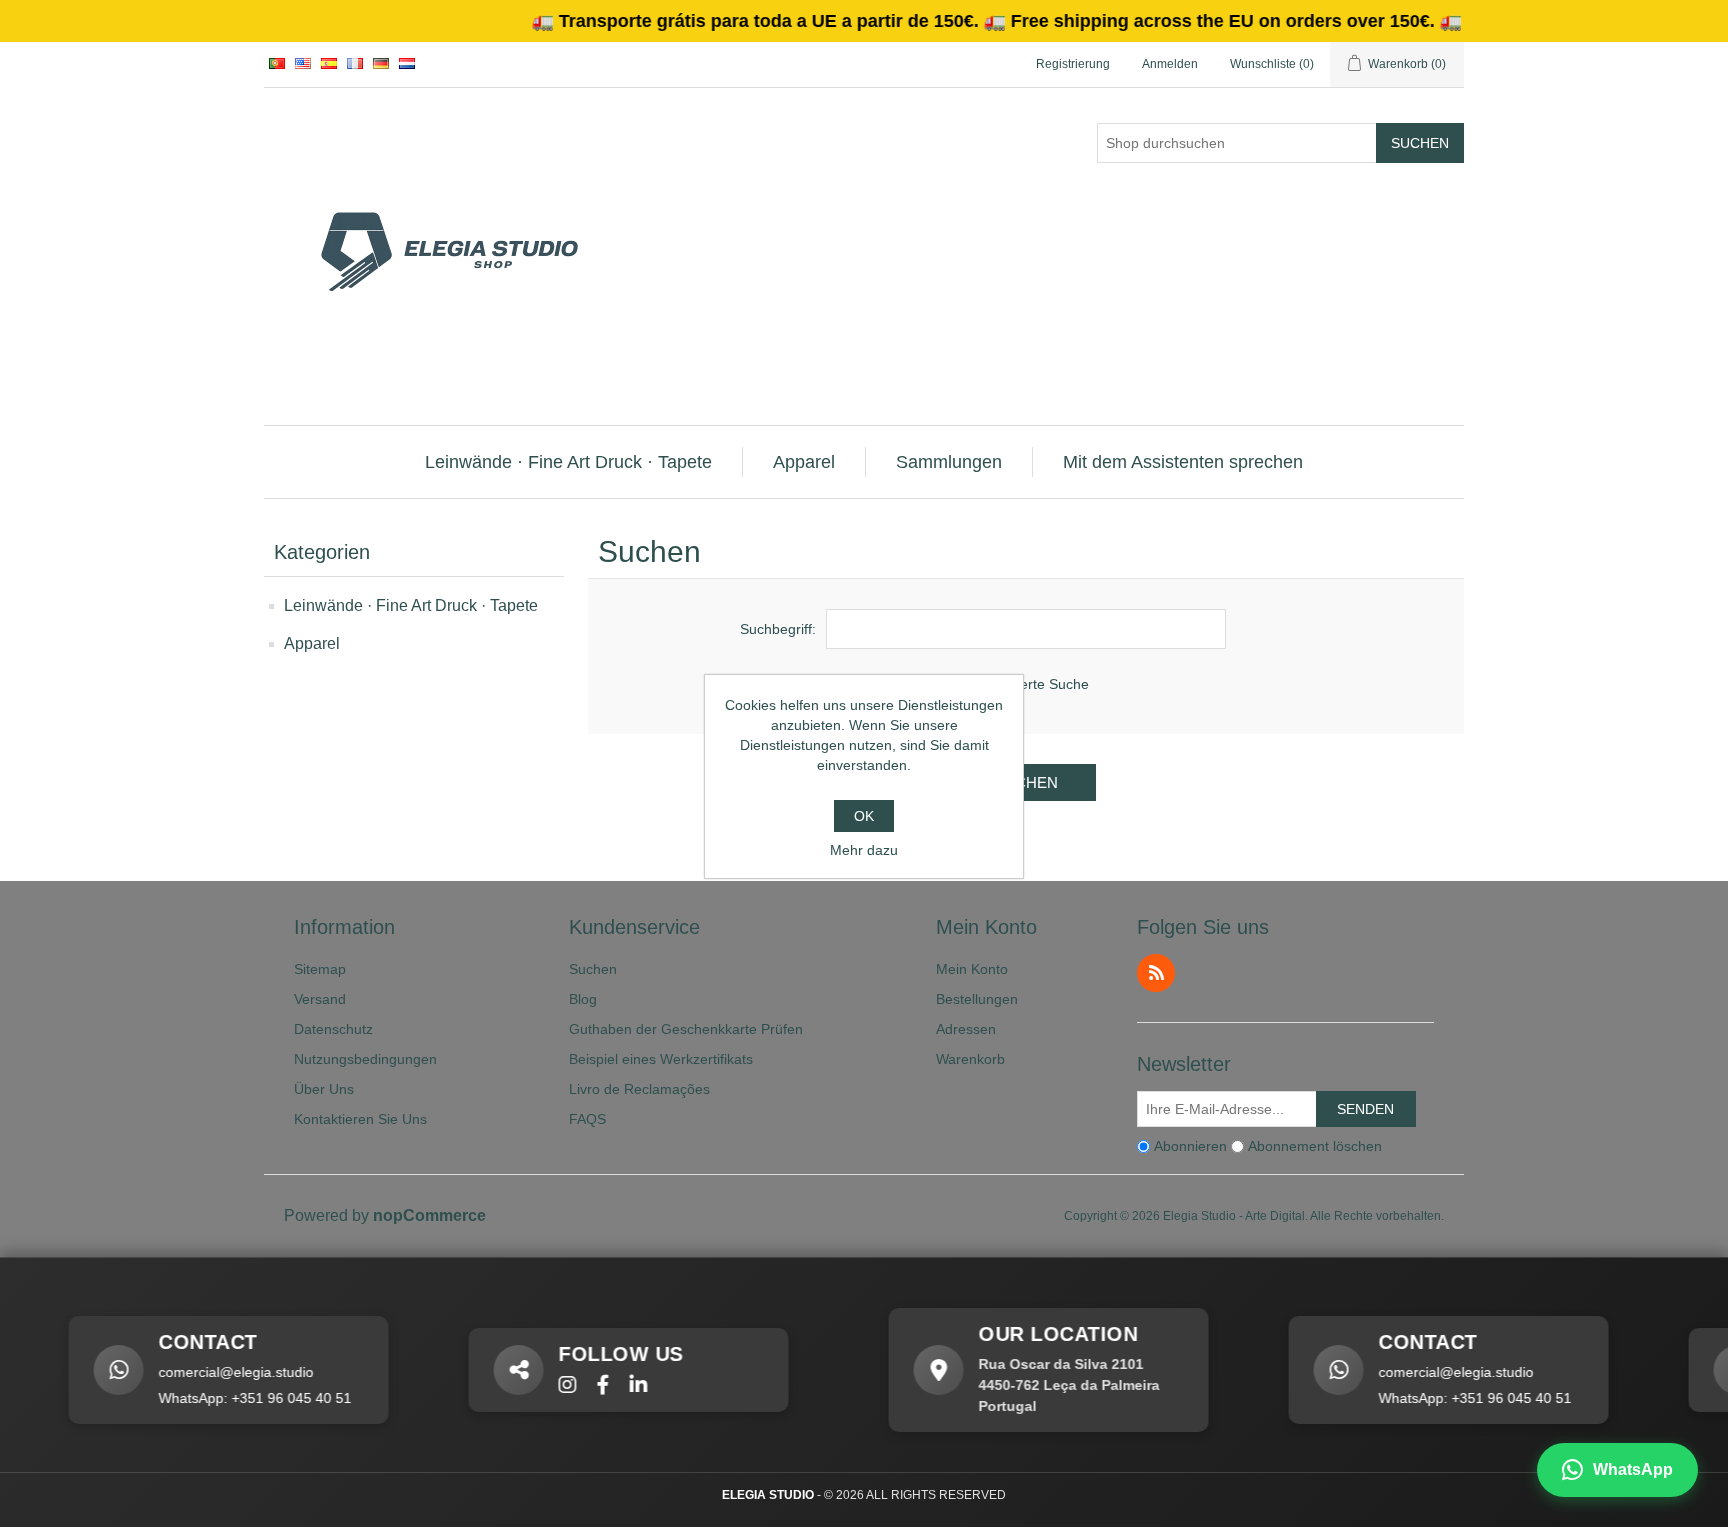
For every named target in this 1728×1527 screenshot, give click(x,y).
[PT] (277, 63)
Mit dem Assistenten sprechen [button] (1183, 462)
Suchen (1420, 143)
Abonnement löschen (1315, 1146)
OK (864, 816)
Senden (1365, 1109)
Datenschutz (333, 1029)
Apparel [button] (804, 462)
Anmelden (1170, 64)
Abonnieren (1190, 1146)
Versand (320, 999)
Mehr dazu (864, 850)
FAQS (587, 1119)
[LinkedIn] (613, 1385)
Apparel (312, 643)
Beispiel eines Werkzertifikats (661, 1059)
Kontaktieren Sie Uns (360, 1119)
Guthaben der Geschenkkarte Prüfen (686, 1029)
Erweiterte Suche (1035, 684)
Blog (583, 999)
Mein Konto (972, 969)
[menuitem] (569, 462)
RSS (1156, 973)
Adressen (966, 1029)
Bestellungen (977, 999)
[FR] (355, 63)
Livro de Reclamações (639, 1089)
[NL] (407, 63)
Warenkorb (970, 1059)
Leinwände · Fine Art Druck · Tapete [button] (568, 462)
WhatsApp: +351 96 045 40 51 (229, 1398)
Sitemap (320, 969)
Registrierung (1073, 64)
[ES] (329, 63)
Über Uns (324, 1089)
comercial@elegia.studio (210, 1372)
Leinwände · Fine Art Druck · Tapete (411, 605)
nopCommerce (429, 1215)
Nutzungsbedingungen (365, 1059)
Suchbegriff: (778, 629)
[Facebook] (577, 1385)
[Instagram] (542, 1385)
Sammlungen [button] (949, 462)
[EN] (303, 63)
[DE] (381, 63)
